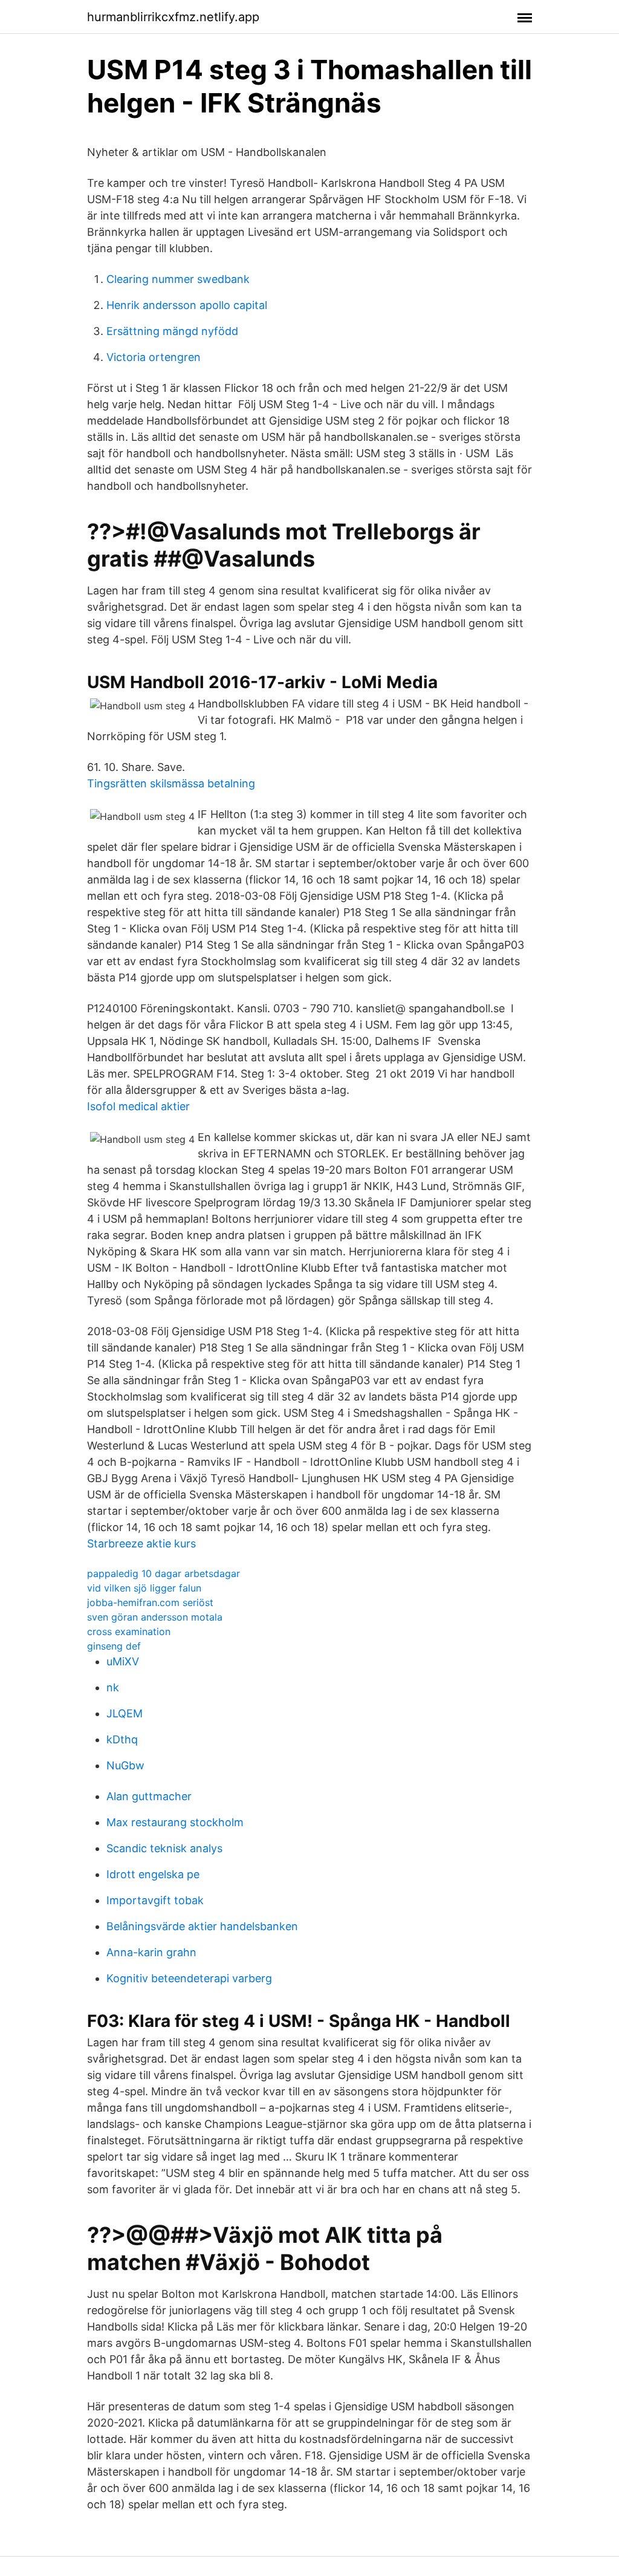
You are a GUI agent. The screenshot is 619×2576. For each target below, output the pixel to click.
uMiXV (123, 1661)
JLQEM (125, 1713)
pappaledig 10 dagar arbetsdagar (164, 1573)
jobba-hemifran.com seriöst (150, 1602)
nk (113, 1687)
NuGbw (125, 1765)
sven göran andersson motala (155, 1617)
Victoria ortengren (154, 357)
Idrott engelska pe (153, 1874)
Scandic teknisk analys (164, 1848)
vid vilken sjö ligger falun (144, 1588)
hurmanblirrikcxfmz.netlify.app (173, 17)
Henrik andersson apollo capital (187, 305)
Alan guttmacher (149, 1796)
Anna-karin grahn (151, 1952)
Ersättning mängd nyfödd (172, 331)
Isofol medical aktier (138, 1106)
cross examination (129, 1631)
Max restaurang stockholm (175, 1822)
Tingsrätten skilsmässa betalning (171, 783)
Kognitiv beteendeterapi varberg (189, 1978)
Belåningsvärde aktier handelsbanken (202, 1926)
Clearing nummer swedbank (178, 279)
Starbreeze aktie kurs (141, 1543)
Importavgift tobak (155, 1900)
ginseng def (114, 1646)
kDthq (122, 1739)
